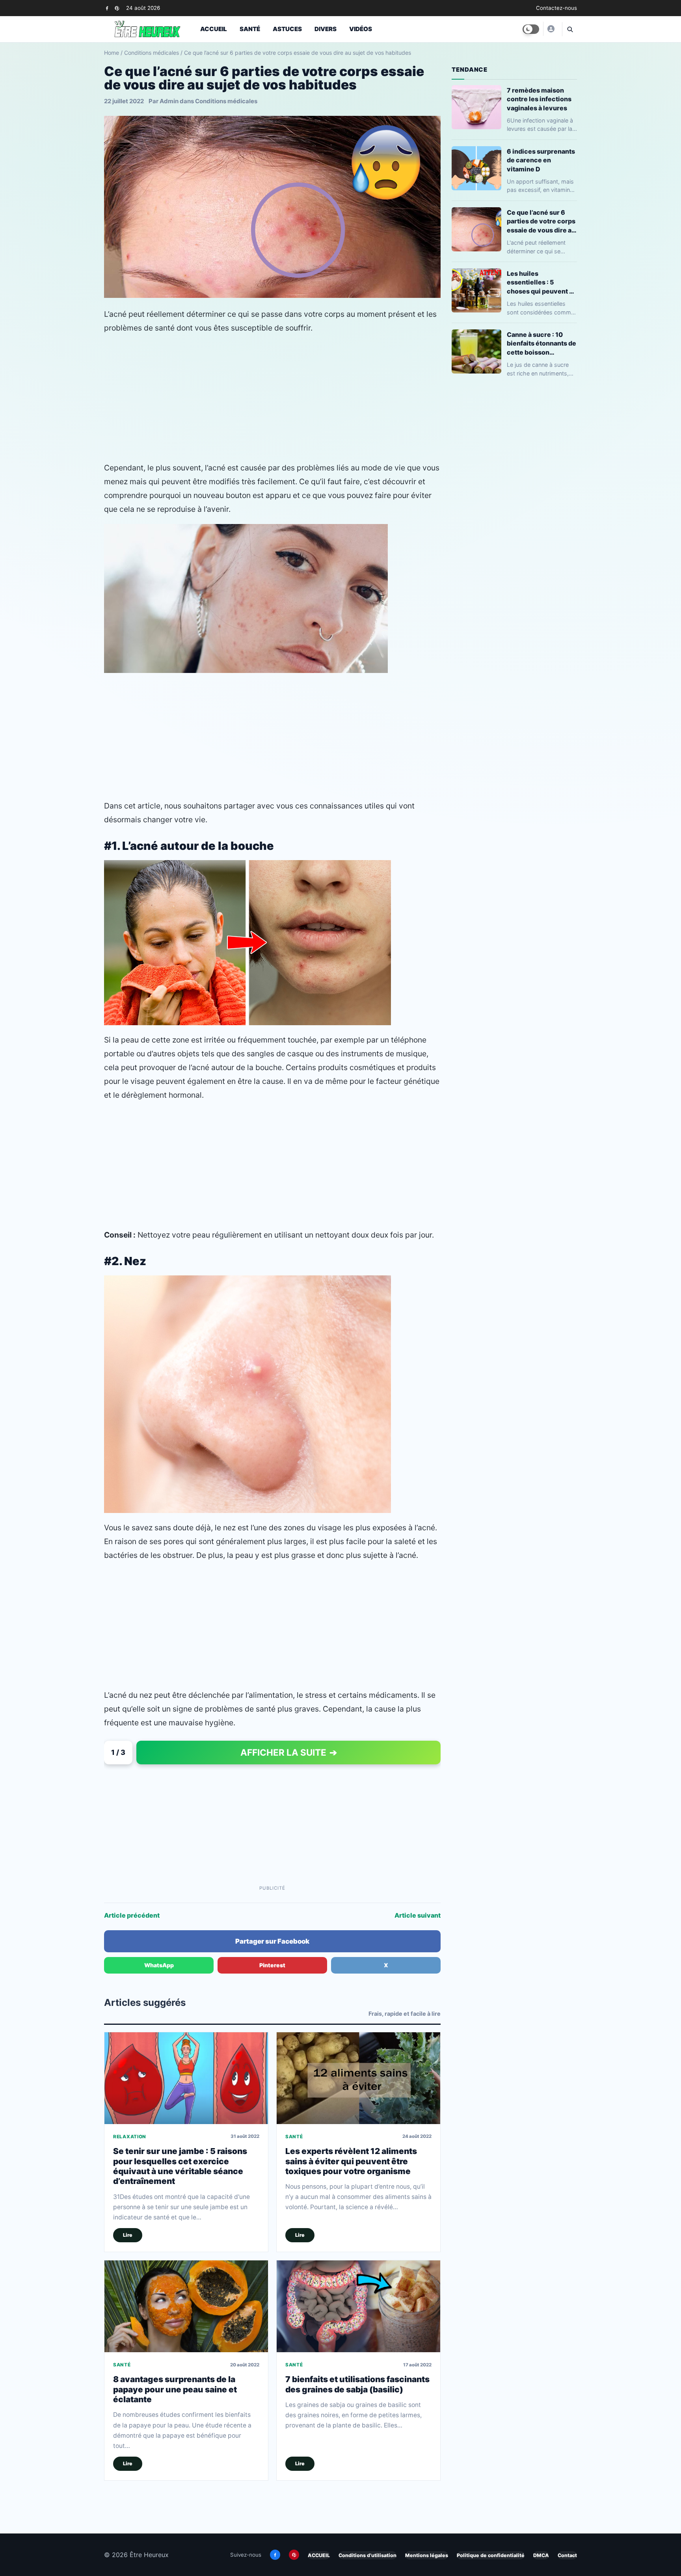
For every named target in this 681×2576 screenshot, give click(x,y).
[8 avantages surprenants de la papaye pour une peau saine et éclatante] (186, 2306)
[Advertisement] (272, 398)
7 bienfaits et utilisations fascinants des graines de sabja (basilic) (357, 2384)
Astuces (287, 29)
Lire (128, 2235)
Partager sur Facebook (272, 1941)
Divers (326, 29)
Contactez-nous (556, 8)
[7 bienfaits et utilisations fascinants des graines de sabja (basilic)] (358, 2306)
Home (112, 53)
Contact (567, 2555)
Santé (250, 29)
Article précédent (132, 1915)
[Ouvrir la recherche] (569, 29)
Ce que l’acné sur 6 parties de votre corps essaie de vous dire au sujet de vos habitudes (542, 221)
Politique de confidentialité (491, 2555)
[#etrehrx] (551, 29)
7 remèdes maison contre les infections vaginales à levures (539, 99)
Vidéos (361, 29)
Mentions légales (427, 2555)
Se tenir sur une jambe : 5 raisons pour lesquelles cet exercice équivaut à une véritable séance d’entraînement (180, 2166)
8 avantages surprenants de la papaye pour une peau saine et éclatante (175, 2389)
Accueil (214, 29)
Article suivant (418, 1915)
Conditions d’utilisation (367, 2555)
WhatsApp (159, 1965)
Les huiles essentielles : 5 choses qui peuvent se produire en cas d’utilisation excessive (542, 282)
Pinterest (272, 1965)
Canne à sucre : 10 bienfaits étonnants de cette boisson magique (541, 343)
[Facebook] (107, 8)
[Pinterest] (117, 8)
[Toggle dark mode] (531, 29)
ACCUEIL (319, 2555)
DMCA (541, 2555)
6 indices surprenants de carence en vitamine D (541, 160)
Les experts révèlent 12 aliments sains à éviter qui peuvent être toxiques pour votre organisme (351, 2161)
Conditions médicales (152, 53)
